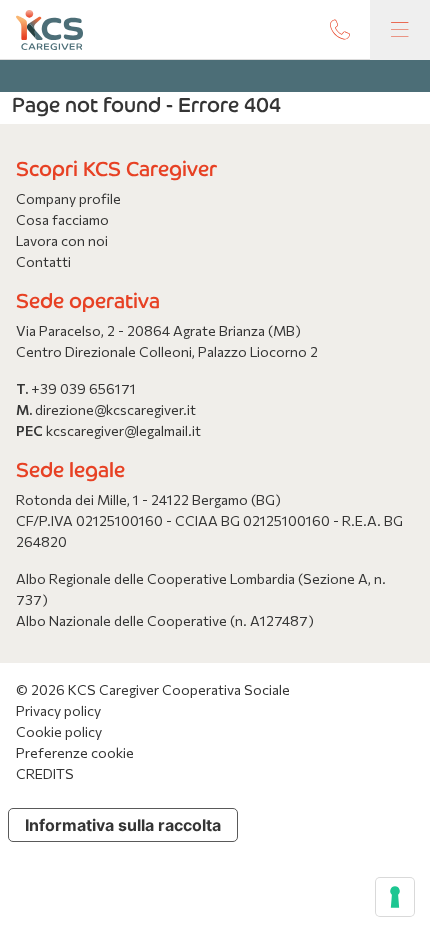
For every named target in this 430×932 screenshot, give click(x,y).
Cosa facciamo (62, 219)
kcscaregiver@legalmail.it (123, 430)
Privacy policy (58, 710)
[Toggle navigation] (400, 30)
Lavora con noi (62, 240)
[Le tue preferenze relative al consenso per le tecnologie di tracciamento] (395, 897)
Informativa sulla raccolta (123, 825)
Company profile (68, 198)
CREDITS (45, 773)
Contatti (43, 261)
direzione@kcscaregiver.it (115, 409)
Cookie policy (59, 731)
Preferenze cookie (75, 752)
